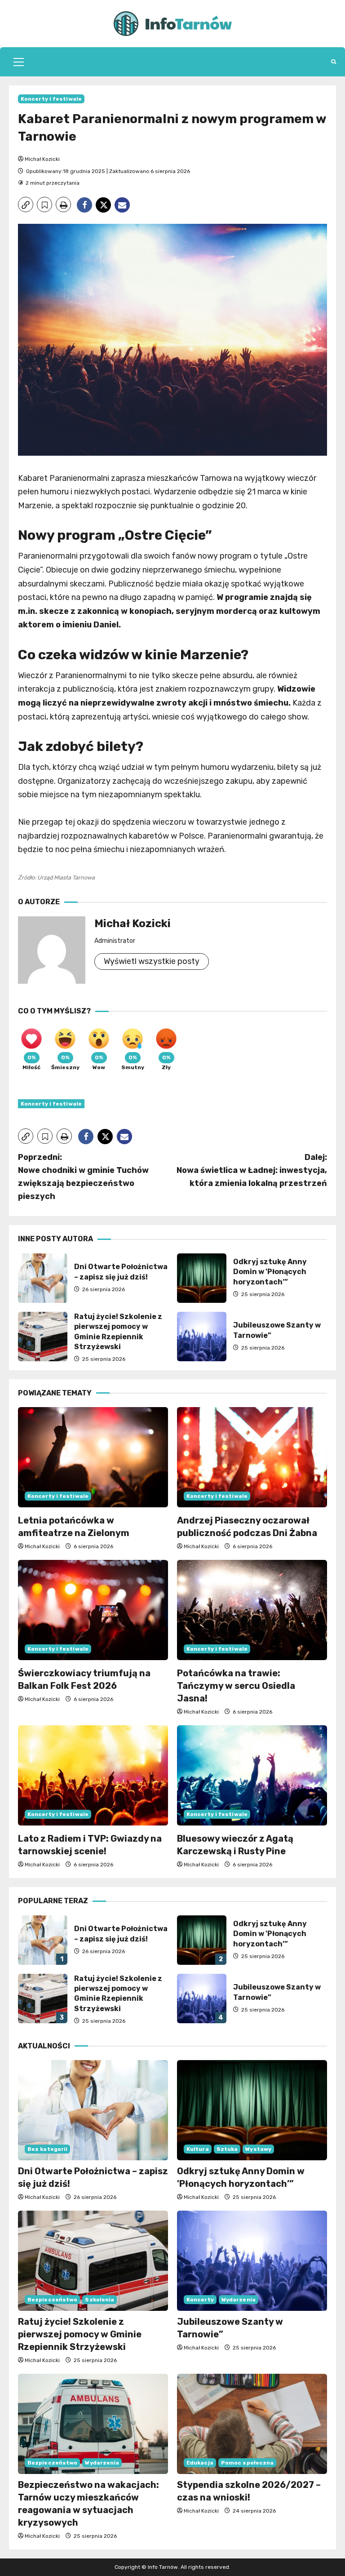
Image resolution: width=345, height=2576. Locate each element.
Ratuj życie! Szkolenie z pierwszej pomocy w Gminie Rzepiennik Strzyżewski (43, 1337)
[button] (19, 62)
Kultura (198, 2149)
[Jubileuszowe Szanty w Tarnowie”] (252, 2261)
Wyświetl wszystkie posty (152, 961)
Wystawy (258, 2149)
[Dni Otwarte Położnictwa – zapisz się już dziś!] (93, 2110)
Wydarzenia (239, 2300)
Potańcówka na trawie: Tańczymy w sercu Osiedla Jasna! (236, 1686)
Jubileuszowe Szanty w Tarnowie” (202, 1337)
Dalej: (252, 1170)
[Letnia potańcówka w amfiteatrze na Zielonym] (93, 1457)
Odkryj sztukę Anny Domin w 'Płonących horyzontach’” (202, 1278)
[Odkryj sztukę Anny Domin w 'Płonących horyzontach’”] (252, 2110)
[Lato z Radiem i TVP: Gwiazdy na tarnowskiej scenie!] (93, 1775)
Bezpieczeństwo (52, 2300)
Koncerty (200, 2300)
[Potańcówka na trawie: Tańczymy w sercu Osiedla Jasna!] (252, 1610)
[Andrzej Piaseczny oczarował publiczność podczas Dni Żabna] (252, 1457)
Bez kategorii (47, 2149)
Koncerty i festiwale (51, 99)
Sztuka (227, 2149)
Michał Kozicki (42, 159)
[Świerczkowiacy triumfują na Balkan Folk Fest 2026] (93, 1610)
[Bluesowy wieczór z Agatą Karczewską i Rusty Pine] (252, 1775)
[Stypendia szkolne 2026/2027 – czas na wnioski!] (252, 2424)
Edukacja (200, 2463)
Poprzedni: (83, 1177)
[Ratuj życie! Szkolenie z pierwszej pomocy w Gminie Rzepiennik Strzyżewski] (93, 2261)
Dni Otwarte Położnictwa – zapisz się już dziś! (43, 1278)
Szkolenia (100, 2300)
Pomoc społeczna (248, 2463)
